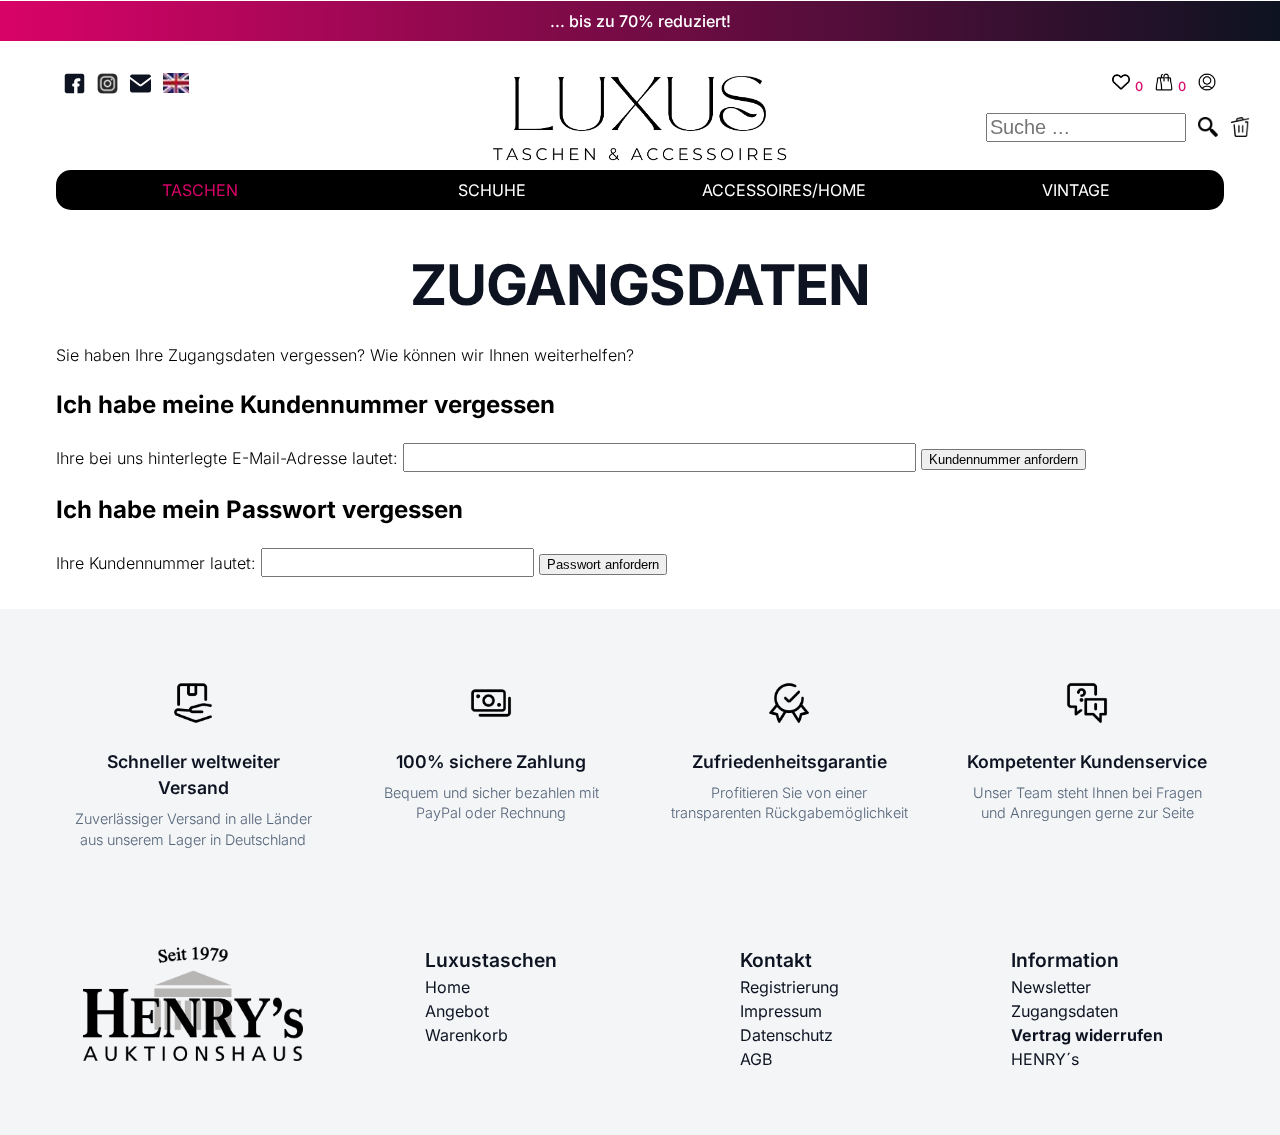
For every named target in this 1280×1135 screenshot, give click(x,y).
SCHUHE (492, 190)
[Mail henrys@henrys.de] (140, 86)
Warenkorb (466, 1035)
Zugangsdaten (1064, 1011)
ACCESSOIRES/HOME (784, 190)
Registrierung (789, 987)
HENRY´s (1045, 1059)
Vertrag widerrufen (1087, 1035)
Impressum (781, 1011)
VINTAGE (1076, 190)
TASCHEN (200, 190)
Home (447, 987)
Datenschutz (786, 1035)
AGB (756, 1059)
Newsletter (1051, 987)
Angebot (457, 1011)
